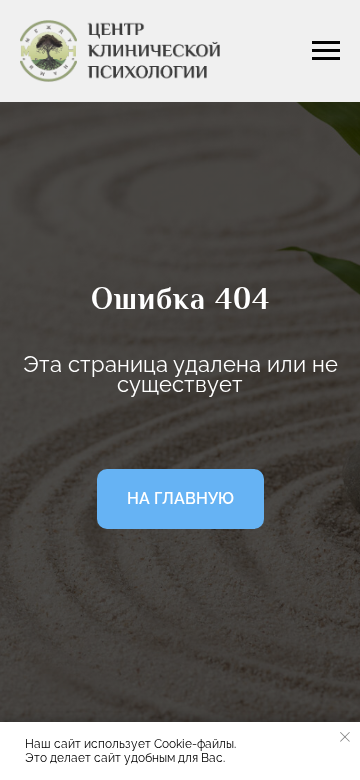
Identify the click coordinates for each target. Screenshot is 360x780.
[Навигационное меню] (326, 51)
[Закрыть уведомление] (345, 737)
